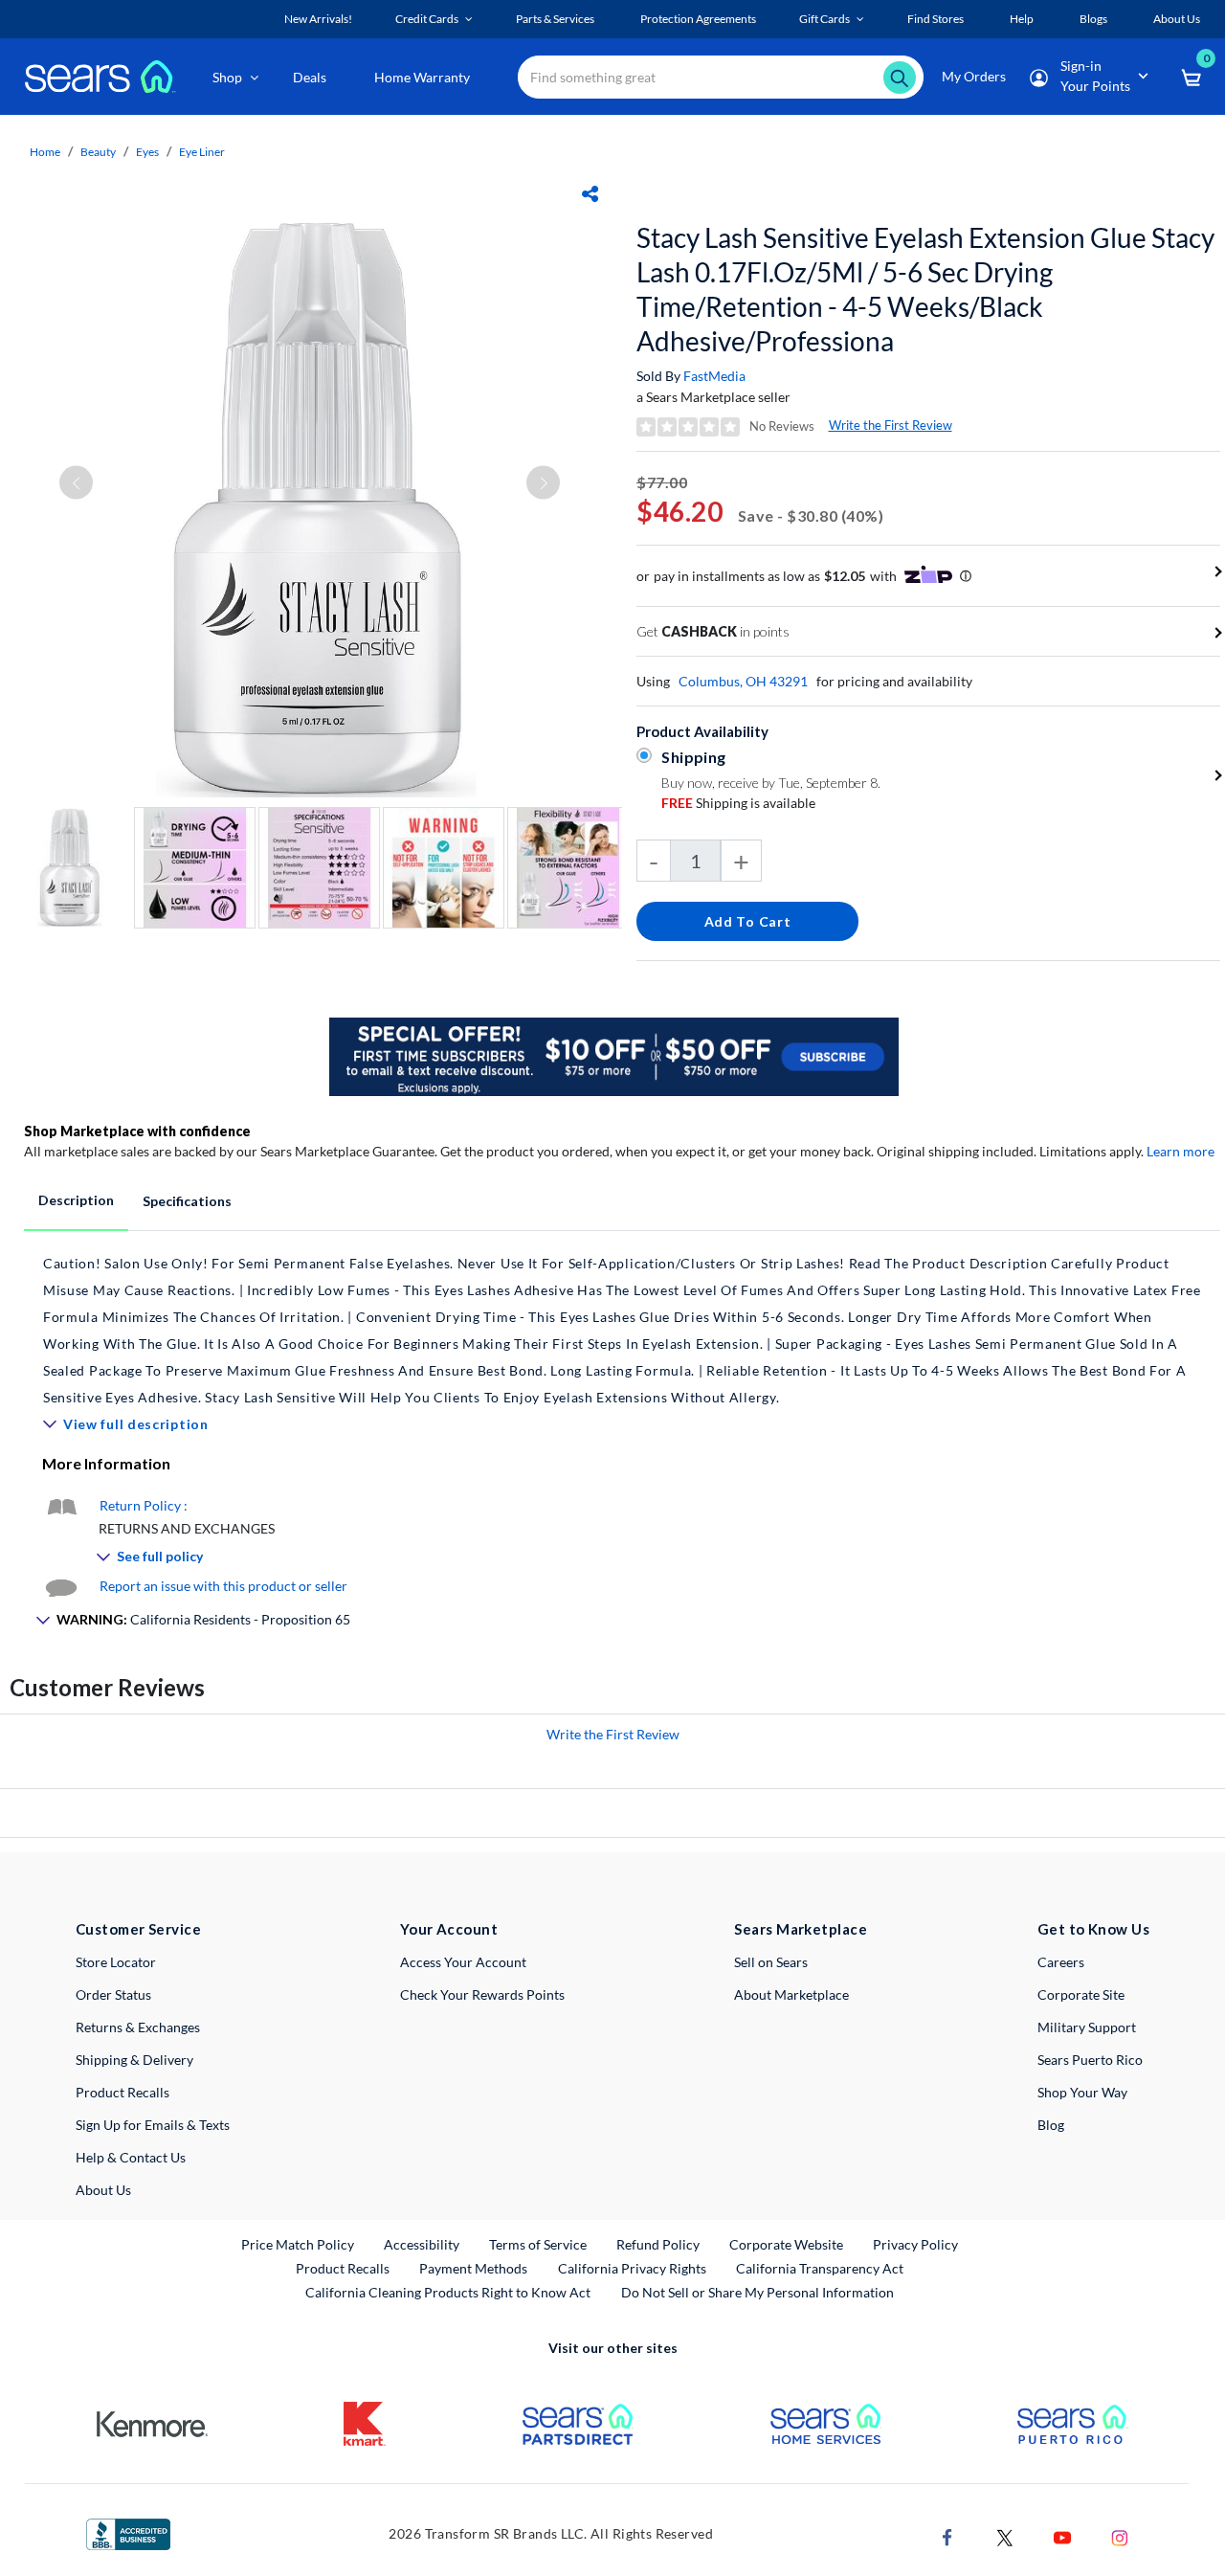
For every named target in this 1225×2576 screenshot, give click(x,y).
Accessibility (422, 2244)
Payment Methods (473, 2268)
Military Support (1087, 2027)
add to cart (748, 921)
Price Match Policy (298, 2244)
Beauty (98, 152)
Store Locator (116, 1962)
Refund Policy (658, 2244)
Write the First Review (891, 425)
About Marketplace (791, 1994)
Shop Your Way (1082, 2092)
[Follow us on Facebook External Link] (947, 2536)
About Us (103, 2190)
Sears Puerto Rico (1090, 2060)
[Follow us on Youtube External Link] (1062, 2536)
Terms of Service (538, 2244)
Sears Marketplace (801, 1929)
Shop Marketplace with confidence (137, 1131)
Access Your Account (463, 1962)
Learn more (1180, 1151)
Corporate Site (1081, 1994)
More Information (106, 1463)
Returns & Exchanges (138, 2027)
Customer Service (138, 1929)
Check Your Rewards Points (482, 1994)
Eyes (147, 152)
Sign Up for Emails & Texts (153, 2125)
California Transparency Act (820, 2268)
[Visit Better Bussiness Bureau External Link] (128, 2532)
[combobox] (721, 77)
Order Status (113, 1994)
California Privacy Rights (632, 2268)
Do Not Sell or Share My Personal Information (757, 2292)
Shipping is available (738, 803)
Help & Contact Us (131, 2157)
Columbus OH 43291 (743, 681)
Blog (1051, 2125)
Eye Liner (202, 152)
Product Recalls (122, 2092)
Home (45, 152)
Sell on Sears (771, 1962)
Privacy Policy (915, 2244)
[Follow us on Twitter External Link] (1005, 2536)
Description (76, 1200)
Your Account (449, 1929)
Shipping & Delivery (134, 2060)
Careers (1061, 1962)
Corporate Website (787, 2244)
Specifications (187, 1201)
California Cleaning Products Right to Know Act (448, 2292)
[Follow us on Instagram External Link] (1120, 2536)
